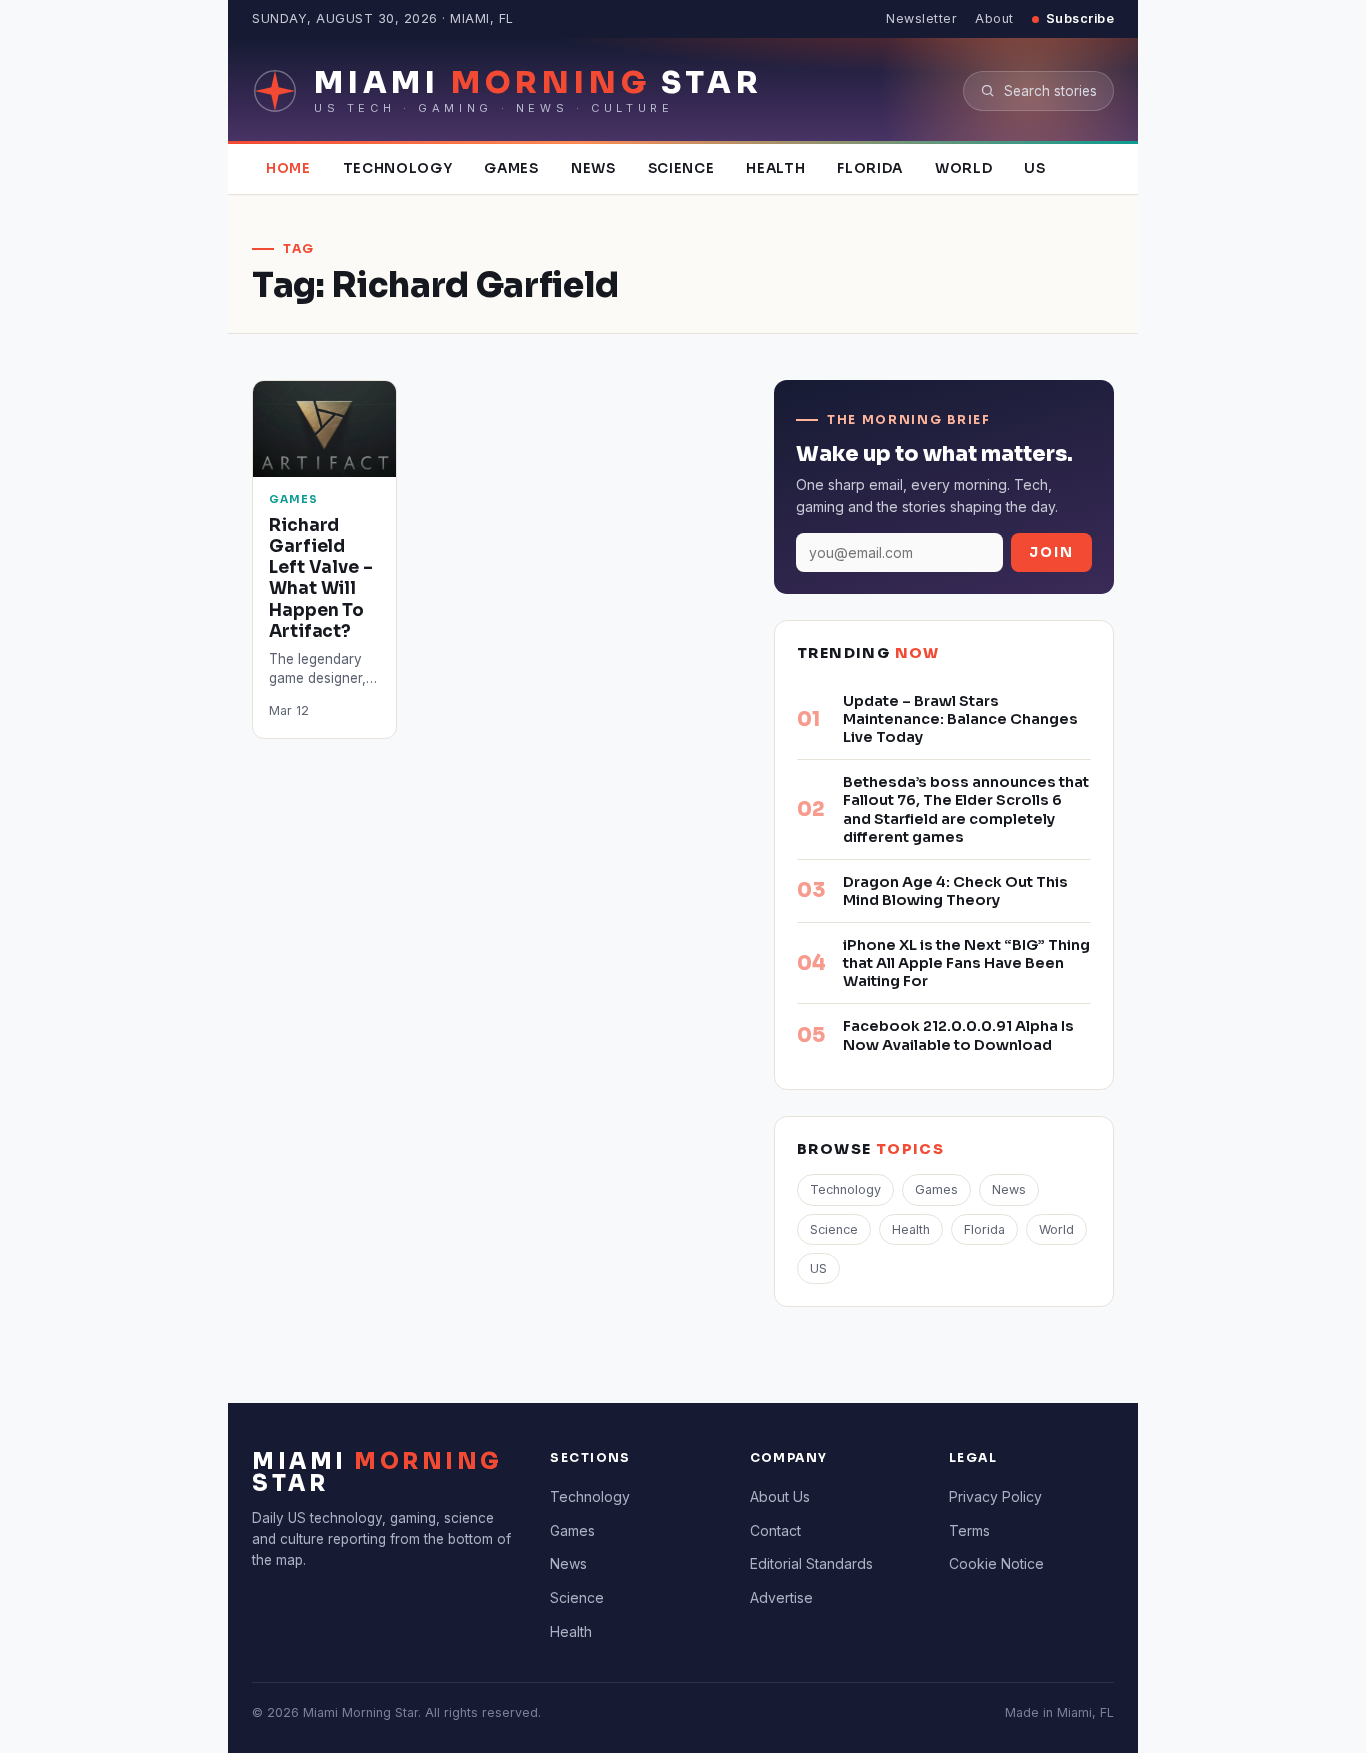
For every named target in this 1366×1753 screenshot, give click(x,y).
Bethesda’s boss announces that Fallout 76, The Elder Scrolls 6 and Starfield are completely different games (966, 809)
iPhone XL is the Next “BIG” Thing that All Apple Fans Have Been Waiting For (966, 963)
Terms (969, 1530)
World (963, 168)
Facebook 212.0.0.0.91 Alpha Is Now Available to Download (958, 1035)
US (1034, 168)
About (994, 18)
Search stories (1050, 91)
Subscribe (1080, 18)
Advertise (781, 1597)
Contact (775, 1530)
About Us (780, 1496)
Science (681, 168)
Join (1051, 552)
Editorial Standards (811, 1563)
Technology (398, 168)
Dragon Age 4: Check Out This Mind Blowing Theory (955, 891)
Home (288, 168)
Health (775, 168)
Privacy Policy (995, 1496)
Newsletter (921, 18)
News (593, 168)
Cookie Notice (996, 1563)
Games (511, 168)
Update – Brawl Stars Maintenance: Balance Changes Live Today (960, 719)
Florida (870, 168)
